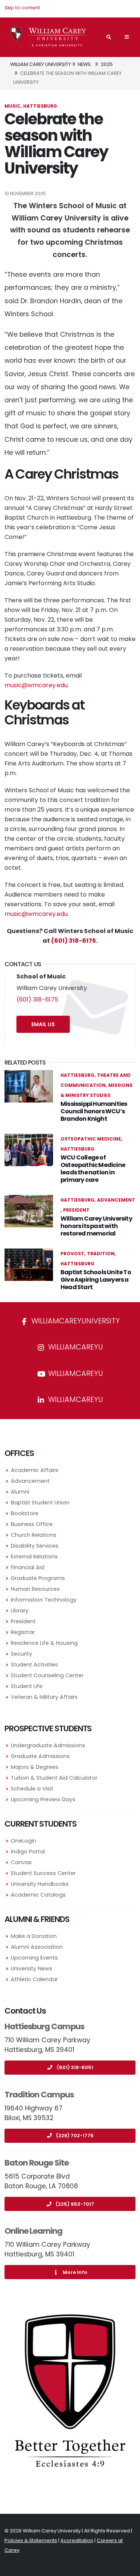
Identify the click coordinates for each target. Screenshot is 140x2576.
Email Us (43, 1024)
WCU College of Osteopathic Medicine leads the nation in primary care (93, 1169)
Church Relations (34, 1535)
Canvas (21, 1862)
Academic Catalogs (38, 1895)
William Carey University (41, 64)
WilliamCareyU (75, 1373)
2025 (107, 64)
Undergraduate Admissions (48, 1745)
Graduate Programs (38, 1578)
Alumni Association (37, 1947)
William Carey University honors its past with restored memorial (96, 1226)
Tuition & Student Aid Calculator (54, 1778)
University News (32, 1969)
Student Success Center (43, 1873)
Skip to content (22, 8)
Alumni (20, 1492)
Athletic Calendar (34, 1979)
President (23, 1621)
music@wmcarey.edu (36, 685)
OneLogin (24, 1841)
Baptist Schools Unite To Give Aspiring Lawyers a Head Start (96, 1280)
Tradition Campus (39, 2095)
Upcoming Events (34, 1958)
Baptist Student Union (40, 1503)
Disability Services (35, 1546)
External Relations (34, 1557)
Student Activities (34, 1665)
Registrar (23, 1632)
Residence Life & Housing (44, 1643)
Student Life (27, 1686)
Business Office (32, 1524)
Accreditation (77, 2540)
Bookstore (25, 1513)
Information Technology (44, 1600)
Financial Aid (28, 1567)
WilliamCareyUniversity (75, 1321)
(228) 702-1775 (75, 2136)
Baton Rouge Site (37, 2163)
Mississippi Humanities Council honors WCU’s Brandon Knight (94, 1111)
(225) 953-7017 (75, 2204)
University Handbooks (40, 1884)
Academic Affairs (35, 1470)
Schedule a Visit (32, 1789)
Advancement (30, 1481)
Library (20, 1611)
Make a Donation (34, 1936)
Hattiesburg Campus (44, 2026)
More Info (75, 2272)
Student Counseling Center (47, 1675)
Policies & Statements (31, 2540)
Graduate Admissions (40, 1756)
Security (21, 1654)
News (84, 64)
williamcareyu (75, 1347)
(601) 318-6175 (37, 1000)
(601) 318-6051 (75, 2067)
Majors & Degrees (35, 1767)
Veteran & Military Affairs (44, 1697)
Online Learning (33, 2231)
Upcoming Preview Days (43, 1799)
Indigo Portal (28, 1852)
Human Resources (35, 1589)
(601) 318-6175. (74, 941)
